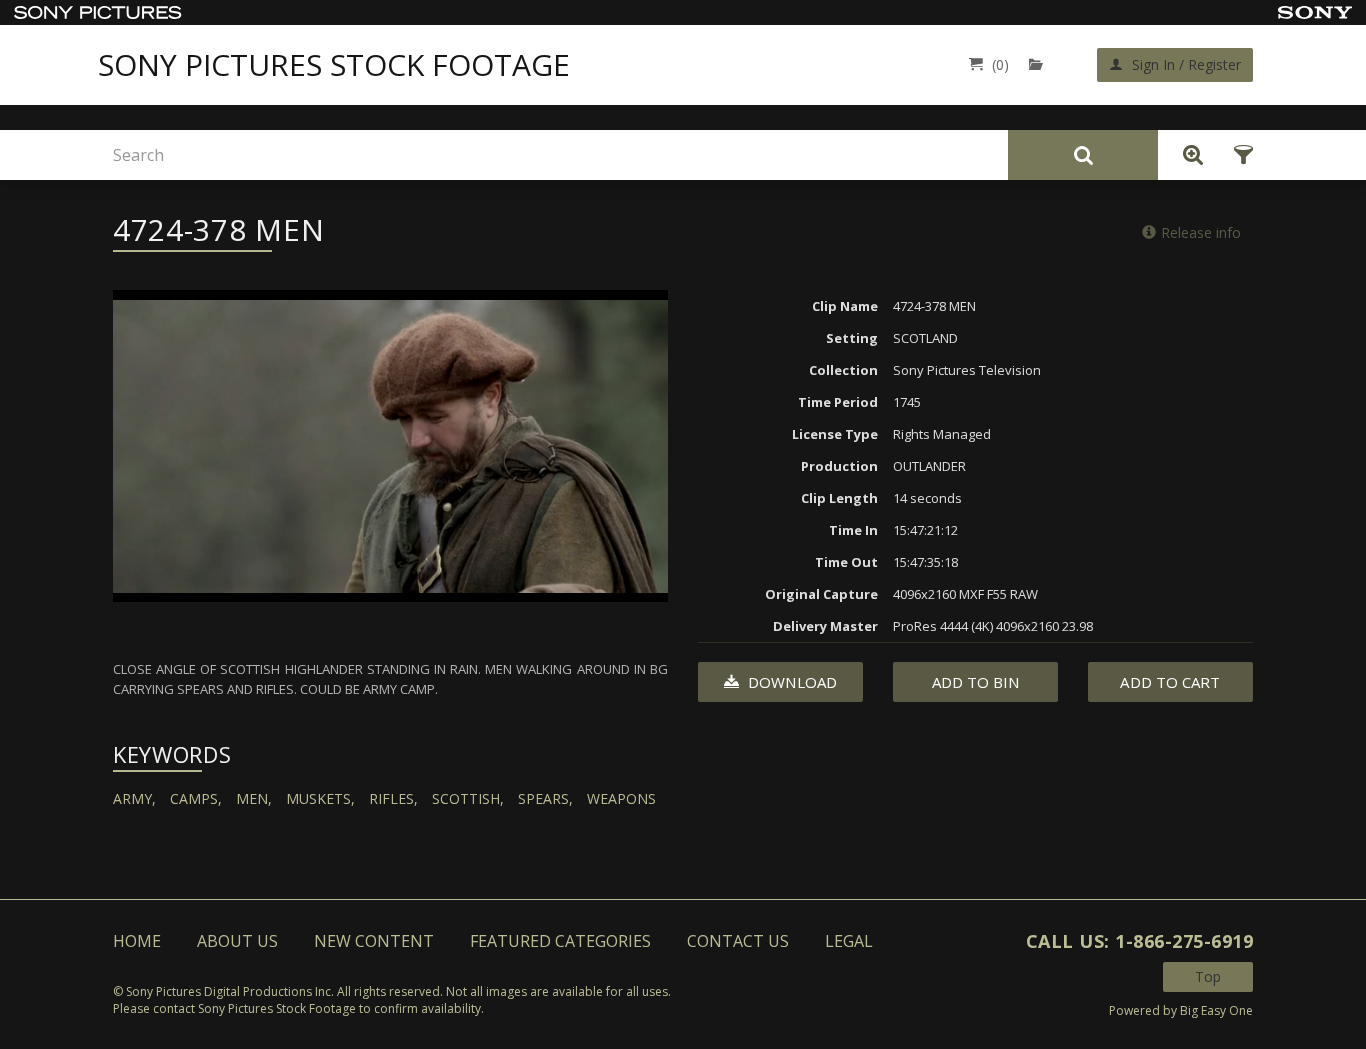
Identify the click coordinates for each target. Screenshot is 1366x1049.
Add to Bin (976, 682)
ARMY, (134, 798)
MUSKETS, (320, 798)
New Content (374, 941)
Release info (1201, 232)
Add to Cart (1170, 682)
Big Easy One (1216, 1010)
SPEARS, (545, 798)
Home (137, 941)
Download (790, 682)
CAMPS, (196, 798)
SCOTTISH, (468, 798)
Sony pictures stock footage (334, 65)
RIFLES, (393, 798)
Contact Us (738, 941)
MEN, (254, 798)
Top (1208, 976)
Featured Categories (560, 941)
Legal (849, 941)
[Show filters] (1237, 155)
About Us (237, 941)
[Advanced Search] (1188, 155)
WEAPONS (621, 798)
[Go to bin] (1040, 64)
